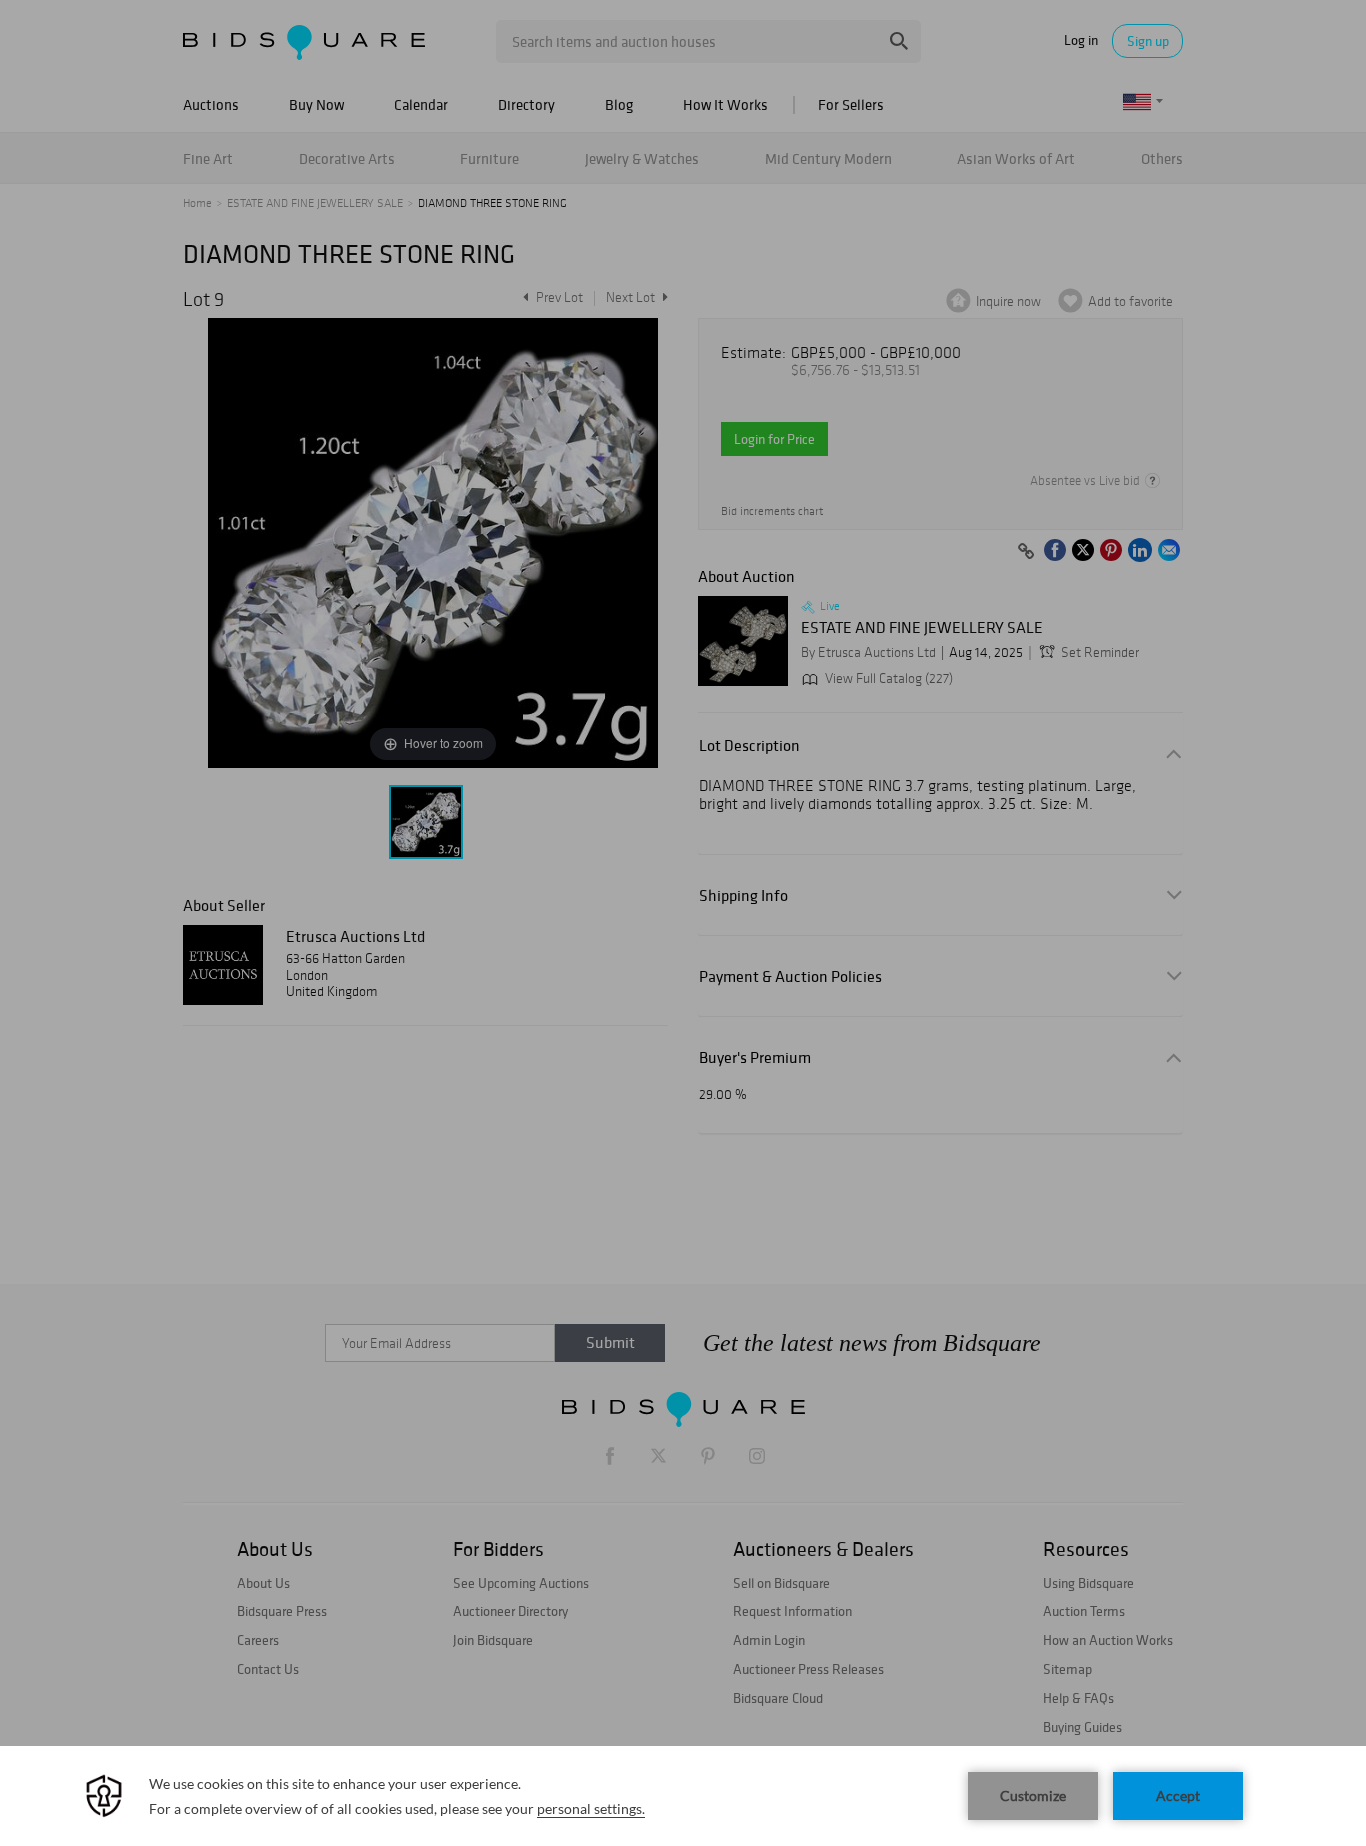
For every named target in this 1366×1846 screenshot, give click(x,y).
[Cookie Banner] (683, 1796)
